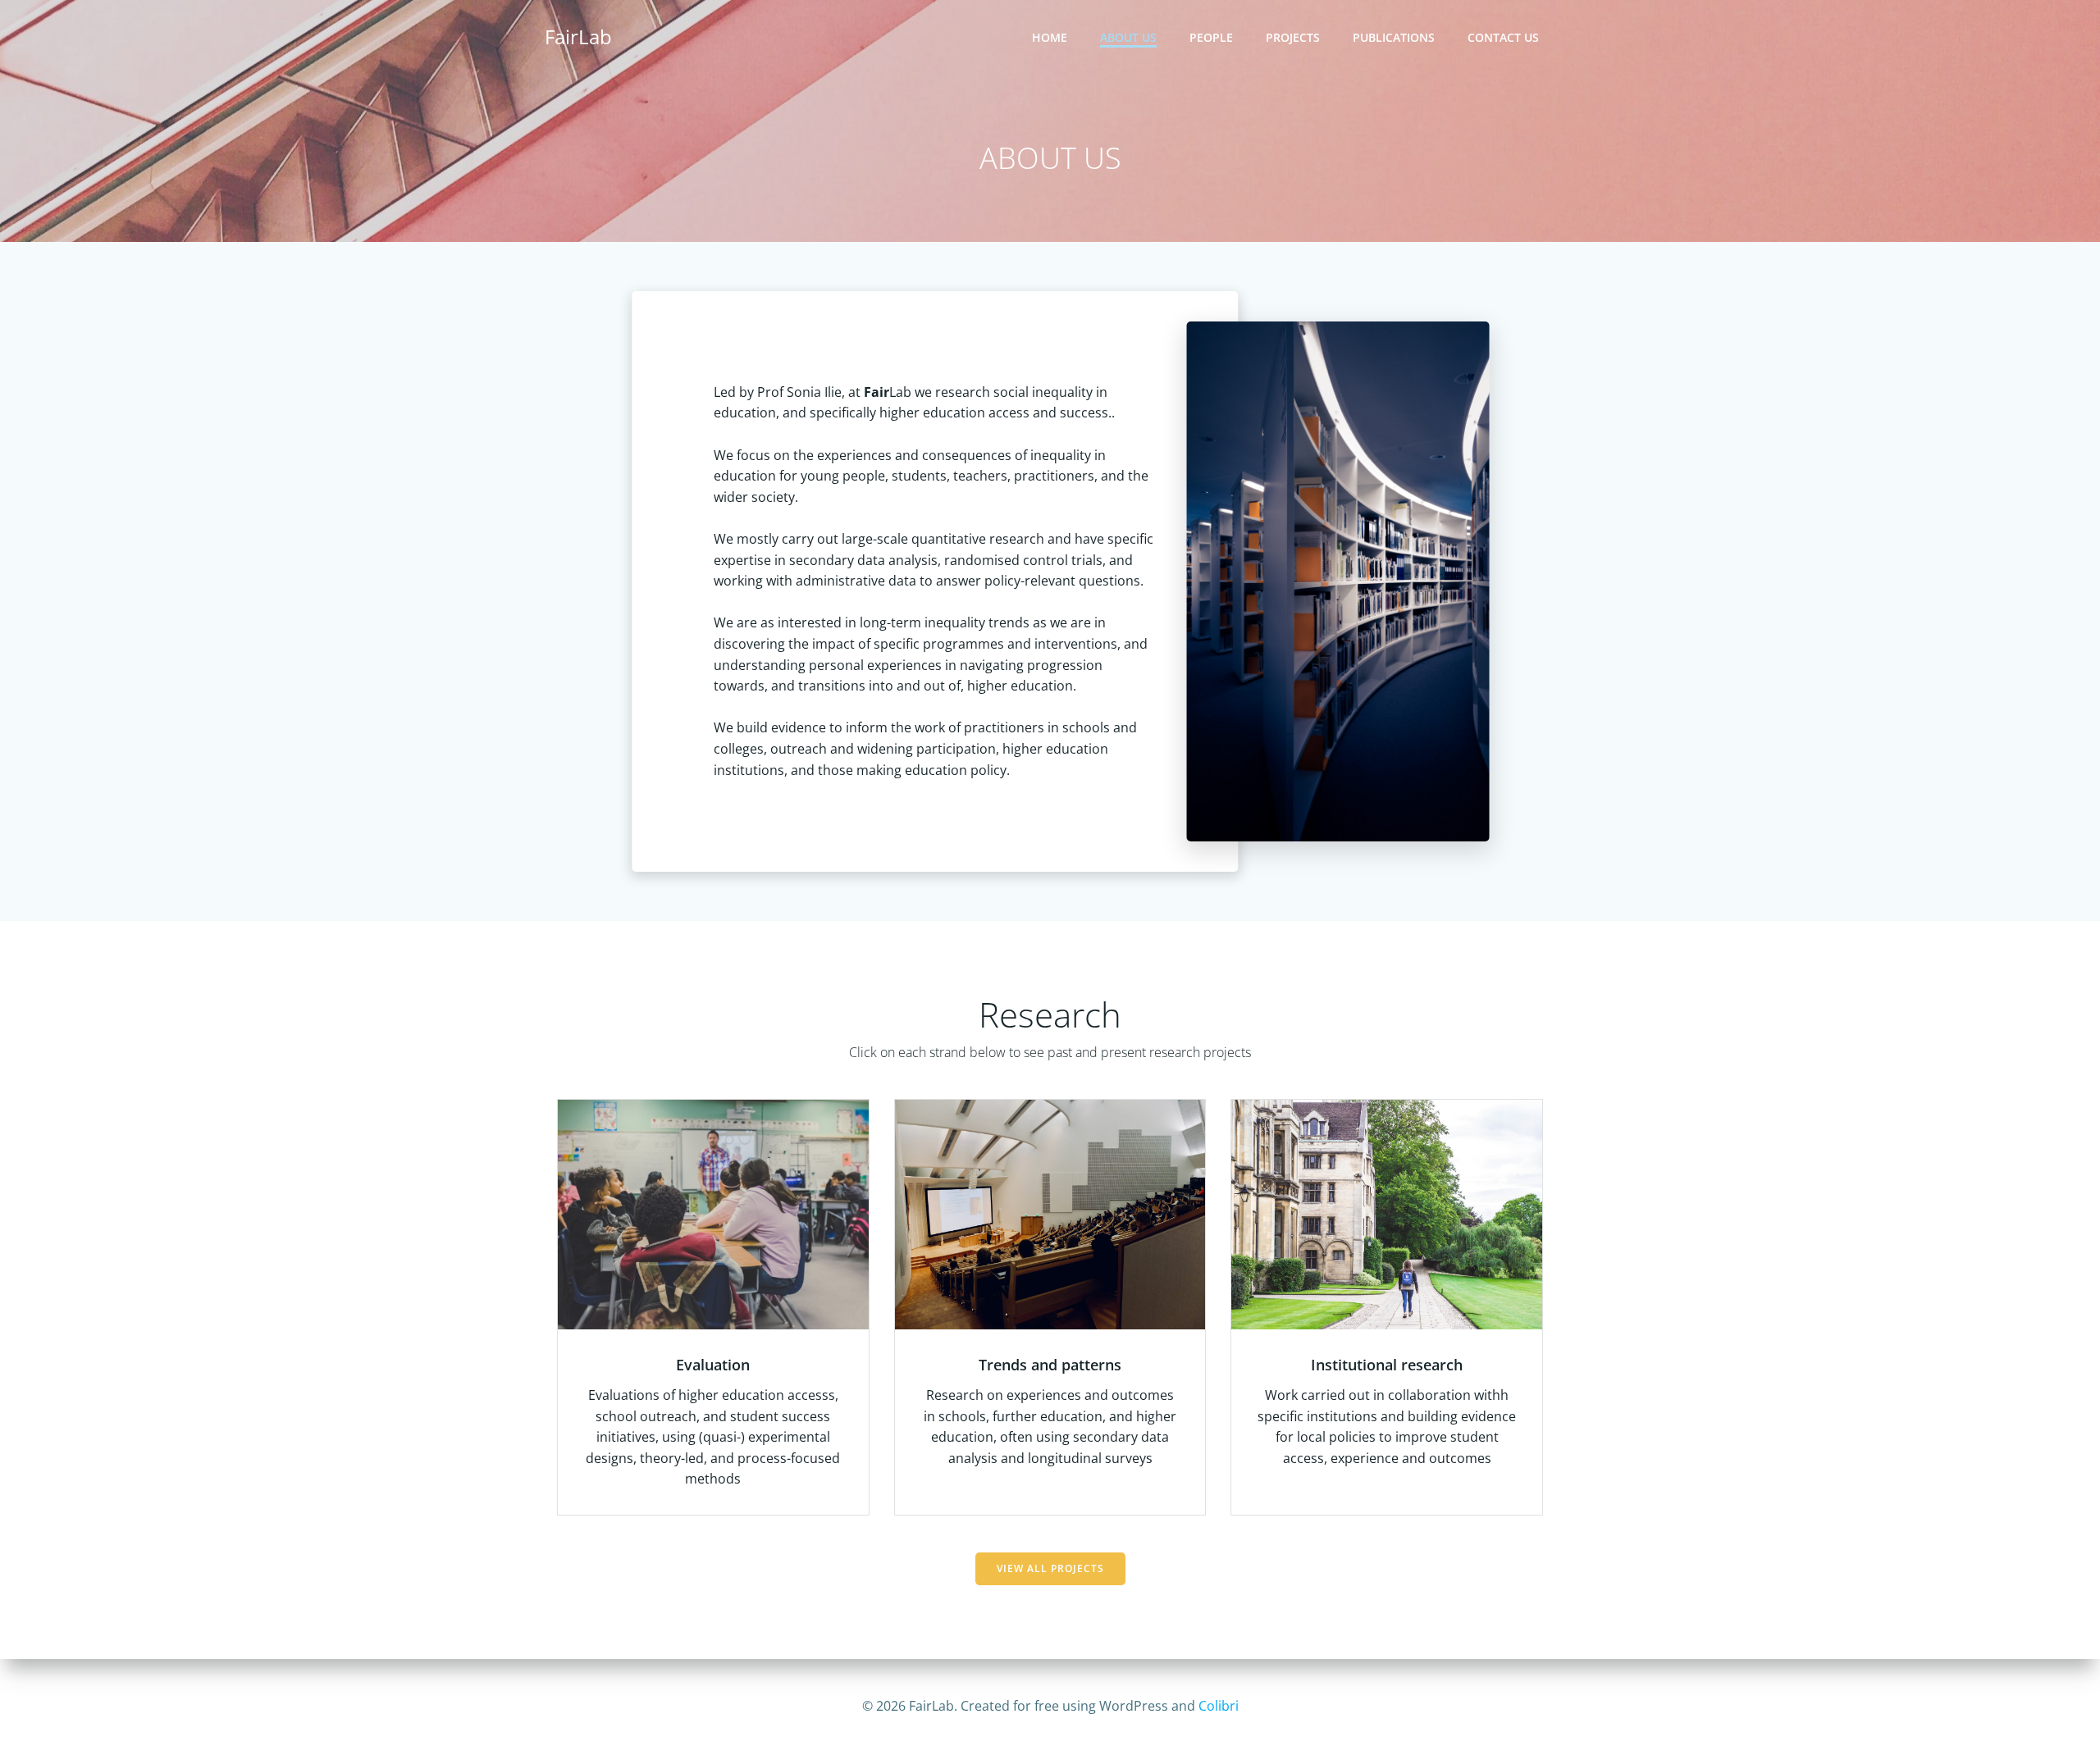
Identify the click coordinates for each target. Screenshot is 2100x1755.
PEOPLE (1211, 37)
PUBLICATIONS (1394, 37)
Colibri (1219, 1706)
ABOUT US (1128, 37)
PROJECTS (1293, 37)
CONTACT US (1503, 37)
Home (1050, 37)
